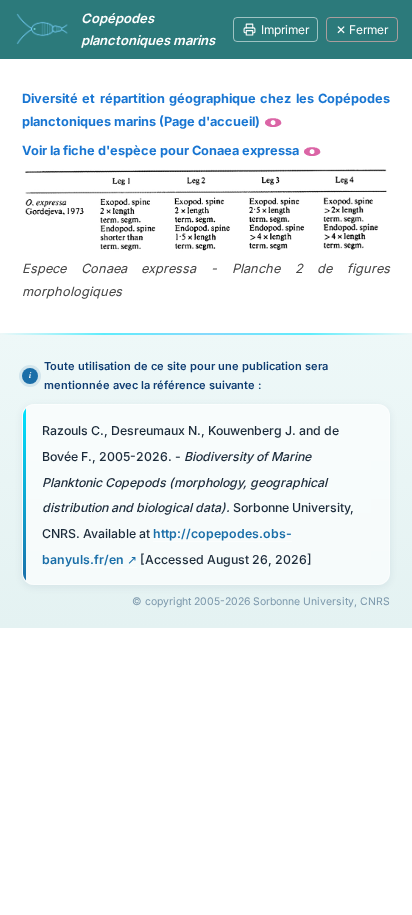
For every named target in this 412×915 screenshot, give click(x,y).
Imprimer (285, 29)
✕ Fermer (362, 29)
